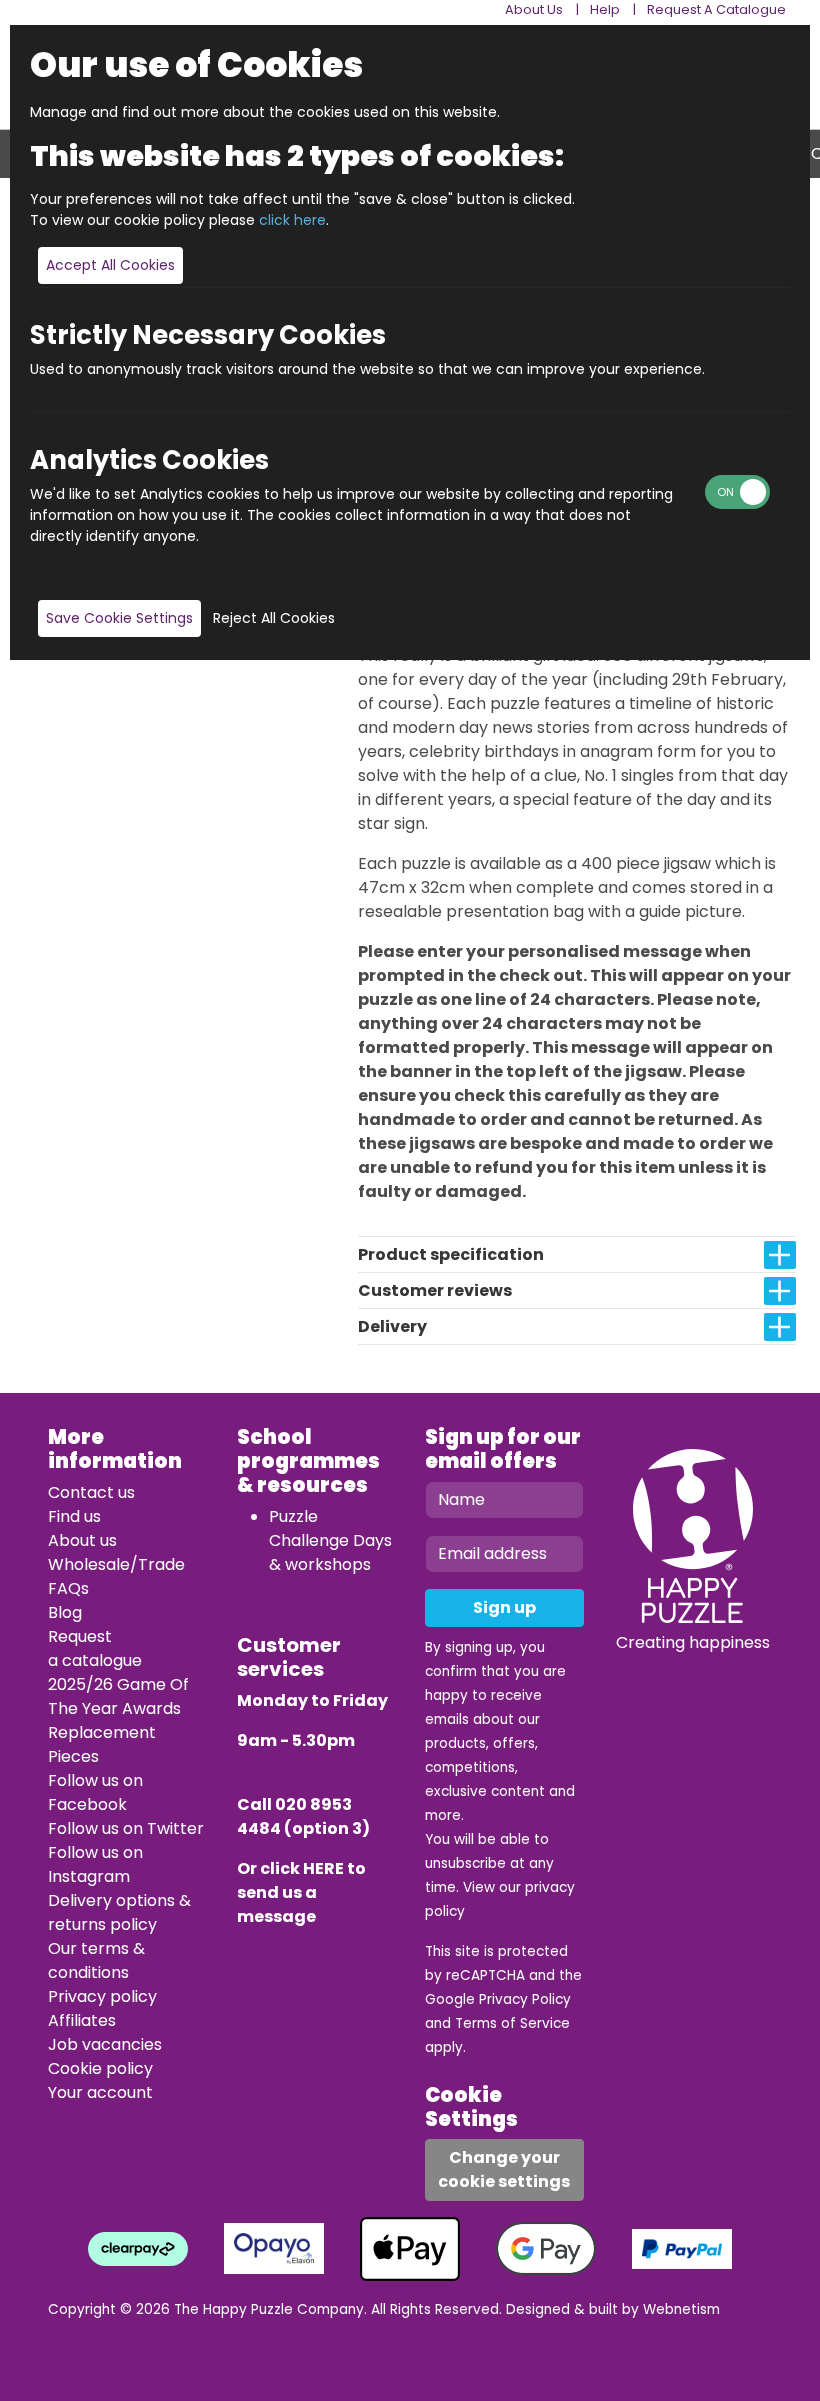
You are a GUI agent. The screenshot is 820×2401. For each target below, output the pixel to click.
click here (292, 220)
